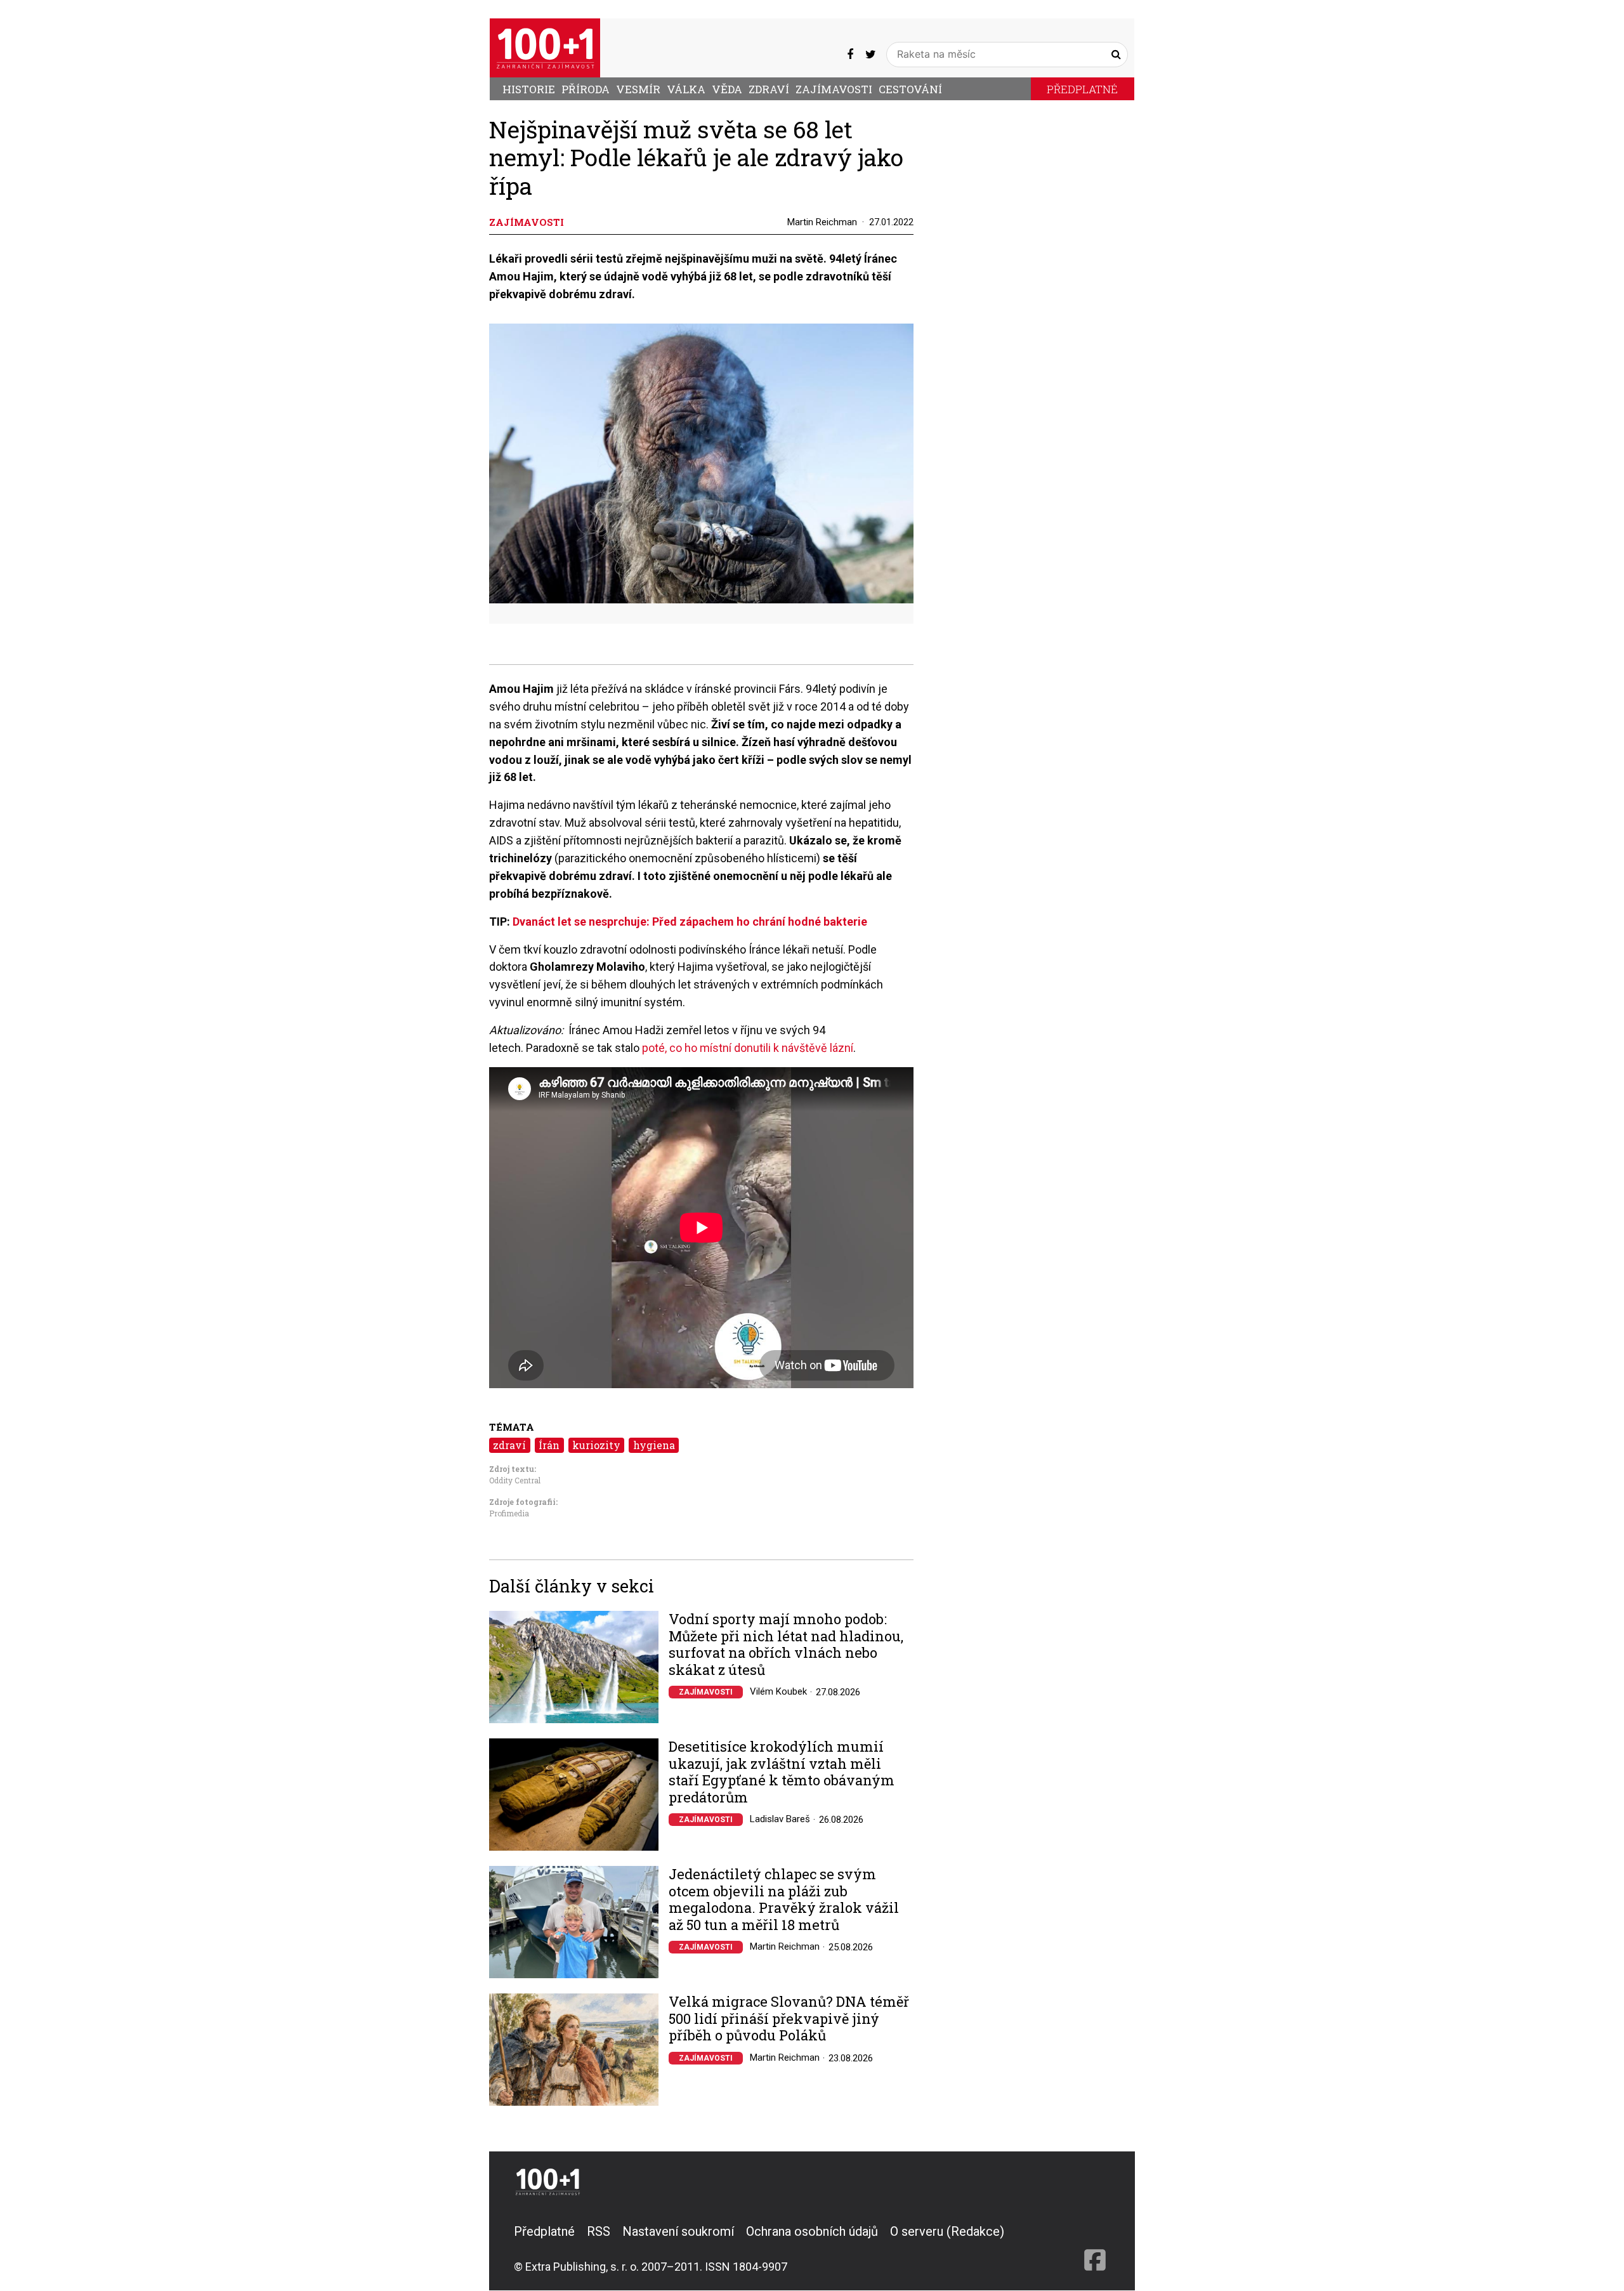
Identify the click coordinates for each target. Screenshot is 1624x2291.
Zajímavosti (834, 89)
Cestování (910, 89)
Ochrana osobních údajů (812, 2231)
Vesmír (638, 89)
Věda (727, 89)
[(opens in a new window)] (850, 54)
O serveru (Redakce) (947, 2231)
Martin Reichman (822, 222)
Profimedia (509, 1513)
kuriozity (596, 1445)
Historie (529, 89)
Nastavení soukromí (678, 2231)
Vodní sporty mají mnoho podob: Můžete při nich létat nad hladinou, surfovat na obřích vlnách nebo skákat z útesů (786, 1644)
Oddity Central (515, 1480)
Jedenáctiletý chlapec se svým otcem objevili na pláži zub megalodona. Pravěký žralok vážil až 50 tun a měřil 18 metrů (784, 1900)
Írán (549, 1445)
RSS (599, 2231)
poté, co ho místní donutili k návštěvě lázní (748, 1048)
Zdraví (769, 89)
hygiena (654, 1445)
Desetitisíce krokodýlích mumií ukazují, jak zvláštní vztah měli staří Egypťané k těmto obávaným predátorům (782, 1772)
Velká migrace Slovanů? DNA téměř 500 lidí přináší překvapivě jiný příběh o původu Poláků (789, 2019)
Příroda (586, 89)
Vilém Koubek (778, 1691)
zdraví (509, 1445)
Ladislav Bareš (780, 1819)
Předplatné (1082, 89)
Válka (686, 89)
